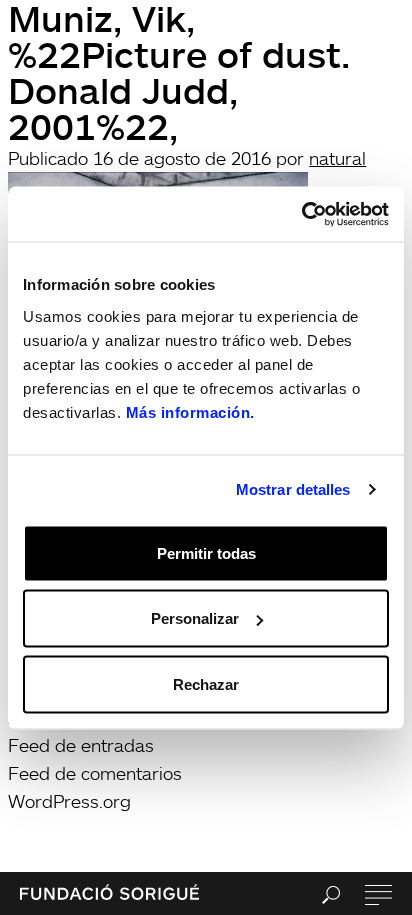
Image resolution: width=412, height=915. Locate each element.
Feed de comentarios (95, 773)
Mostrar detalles (293, 489)
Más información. (190, 411)
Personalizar (195, 618)
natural (337, 158)
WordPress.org (69, 801)
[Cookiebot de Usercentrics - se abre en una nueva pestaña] (301, 214)
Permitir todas (206, 552)
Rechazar (206, 683)
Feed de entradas (81, 745)
